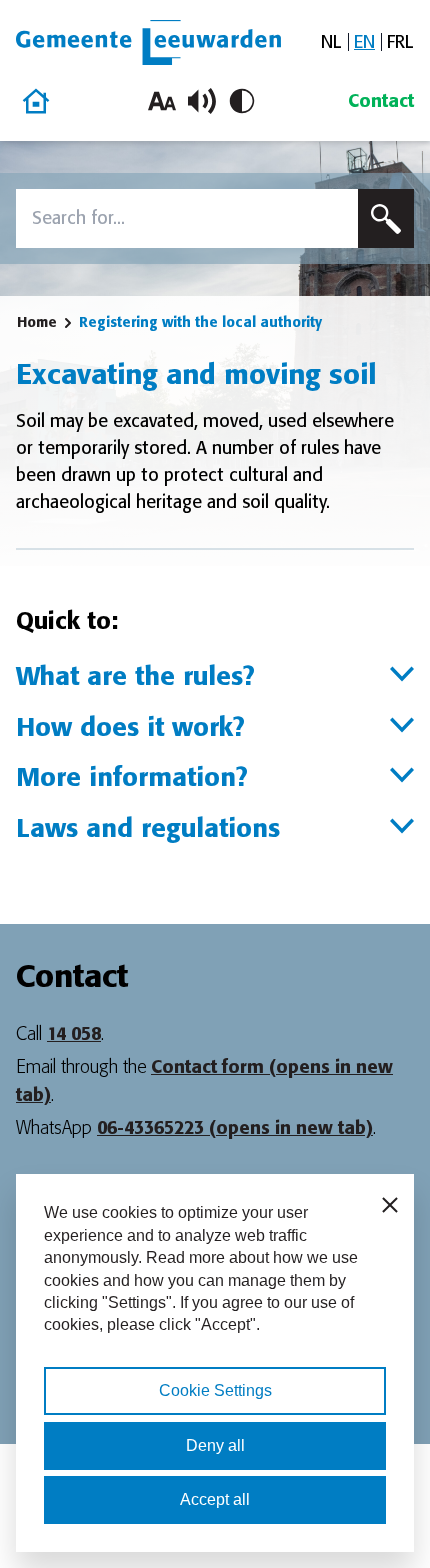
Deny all (215, 1445)
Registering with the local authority (200, 322)
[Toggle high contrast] (242, 101)
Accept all (215, 1499)
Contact (381, 101)
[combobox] (187, 218)
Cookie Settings (215, 1390)
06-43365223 (235, 1128)
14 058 (74, 1034)
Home (37, 322)
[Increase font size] (162, 101)
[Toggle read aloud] (202, 101)
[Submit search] (386, 218)
